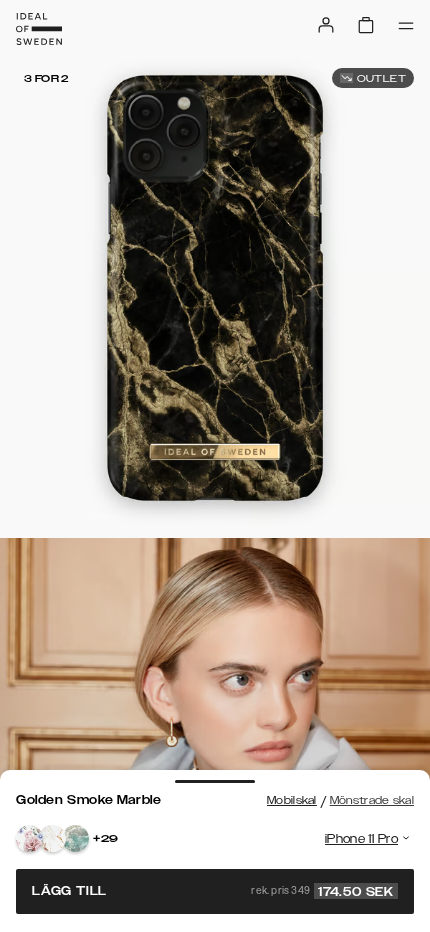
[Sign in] (326, 25)
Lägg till (213, 891)
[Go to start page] (39, 29)
